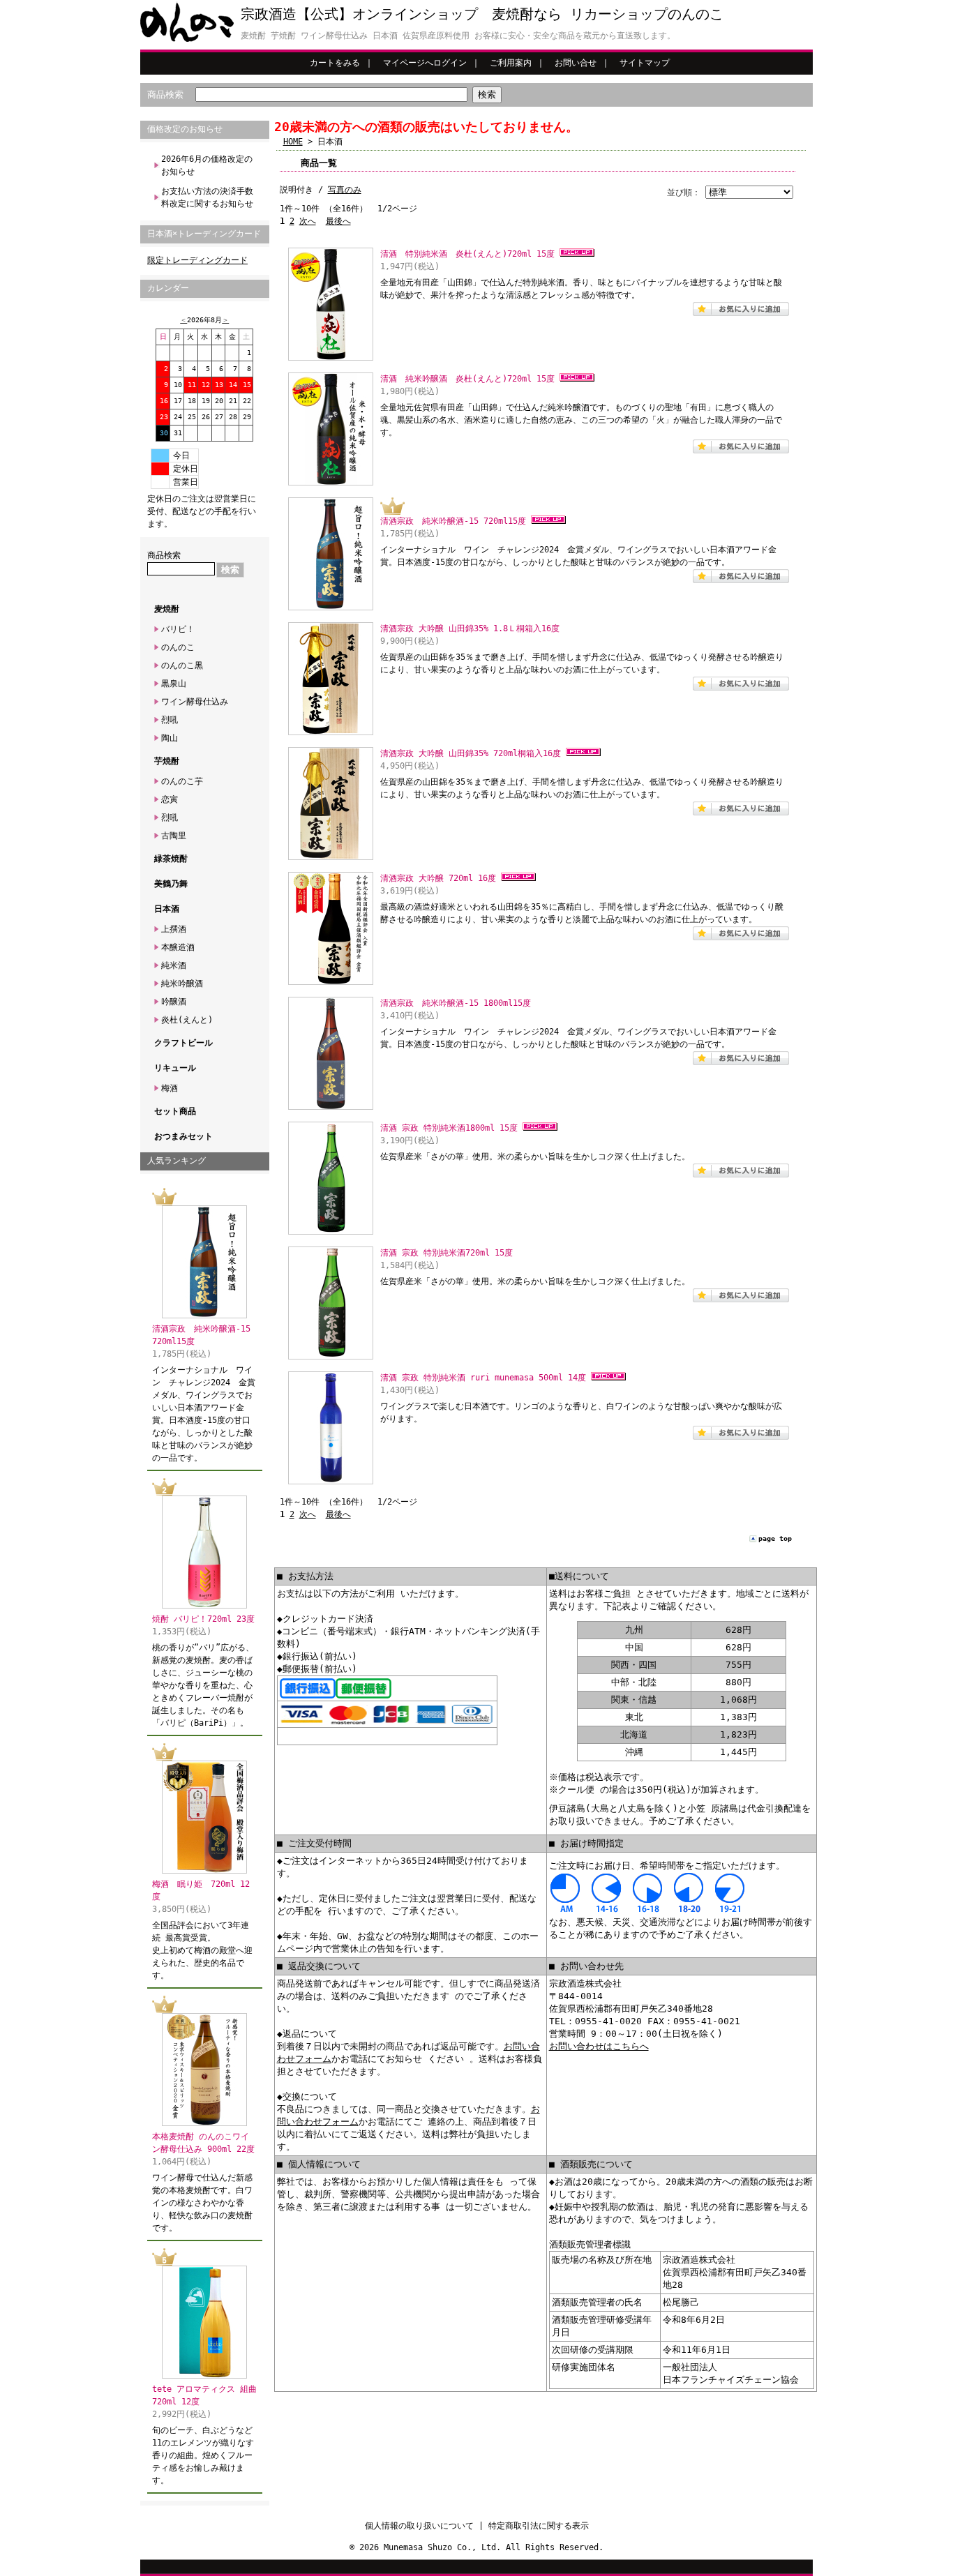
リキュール (175, 1068)
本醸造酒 (178, 947)
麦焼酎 (167, 609)
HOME (293, 142)
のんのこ (178, 647)
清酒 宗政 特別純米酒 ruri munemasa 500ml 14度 (483, 1378)
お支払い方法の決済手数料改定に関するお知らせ (207, 197)
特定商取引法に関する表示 (539, 2526)
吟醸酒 (174, 1002)
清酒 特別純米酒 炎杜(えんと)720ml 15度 (467, 254)
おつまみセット (183, 1136)
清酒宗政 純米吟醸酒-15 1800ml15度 (456, 1003)
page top (775, 1538)
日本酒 (167, 909)
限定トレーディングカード (197, 260)
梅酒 (170, 1088)
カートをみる (335, 63)
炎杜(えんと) (187, 1020)
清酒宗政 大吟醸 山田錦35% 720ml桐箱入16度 (471, 753)
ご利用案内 (511, 63)
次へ (308, 221)
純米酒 (174, 965)
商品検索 (165, 95)
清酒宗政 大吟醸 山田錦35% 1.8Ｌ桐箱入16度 (470, 628)
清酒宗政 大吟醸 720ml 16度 (438, 878)
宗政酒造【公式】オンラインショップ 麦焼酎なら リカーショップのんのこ (482, 14)
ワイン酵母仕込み (195, 702)
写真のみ (345, 190)
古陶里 (174, 836)
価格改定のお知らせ (185, 129)
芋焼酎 (167, 761)
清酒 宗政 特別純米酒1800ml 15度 (449, 1128)
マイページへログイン (425, 63)
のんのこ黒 (182, 665)
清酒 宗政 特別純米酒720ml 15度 (447, 1253)
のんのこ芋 (182, 781)
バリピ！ (178, 629)
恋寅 (170, 799)
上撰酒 (174, 929)
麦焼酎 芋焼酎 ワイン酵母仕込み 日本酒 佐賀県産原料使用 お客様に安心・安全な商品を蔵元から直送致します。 (458, 36)
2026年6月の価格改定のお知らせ (207, 165)
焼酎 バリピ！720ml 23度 (203, 1619)
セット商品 (175, 1111)
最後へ (338, 221)
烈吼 (170, 720)
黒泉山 (174, 684)
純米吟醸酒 (182, 984)
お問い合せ (576, 63)
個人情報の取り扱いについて (419, 2526)
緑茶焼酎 (171, 859)
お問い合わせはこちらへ (599, 2046)
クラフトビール (183, 1043)
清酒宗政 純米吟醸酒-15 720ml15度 (453, 521)
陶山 (170, 738)
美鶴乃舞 (171, 884)
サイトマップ (645, 63)
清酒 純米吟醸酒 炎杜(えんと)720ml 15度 (467, 379)
